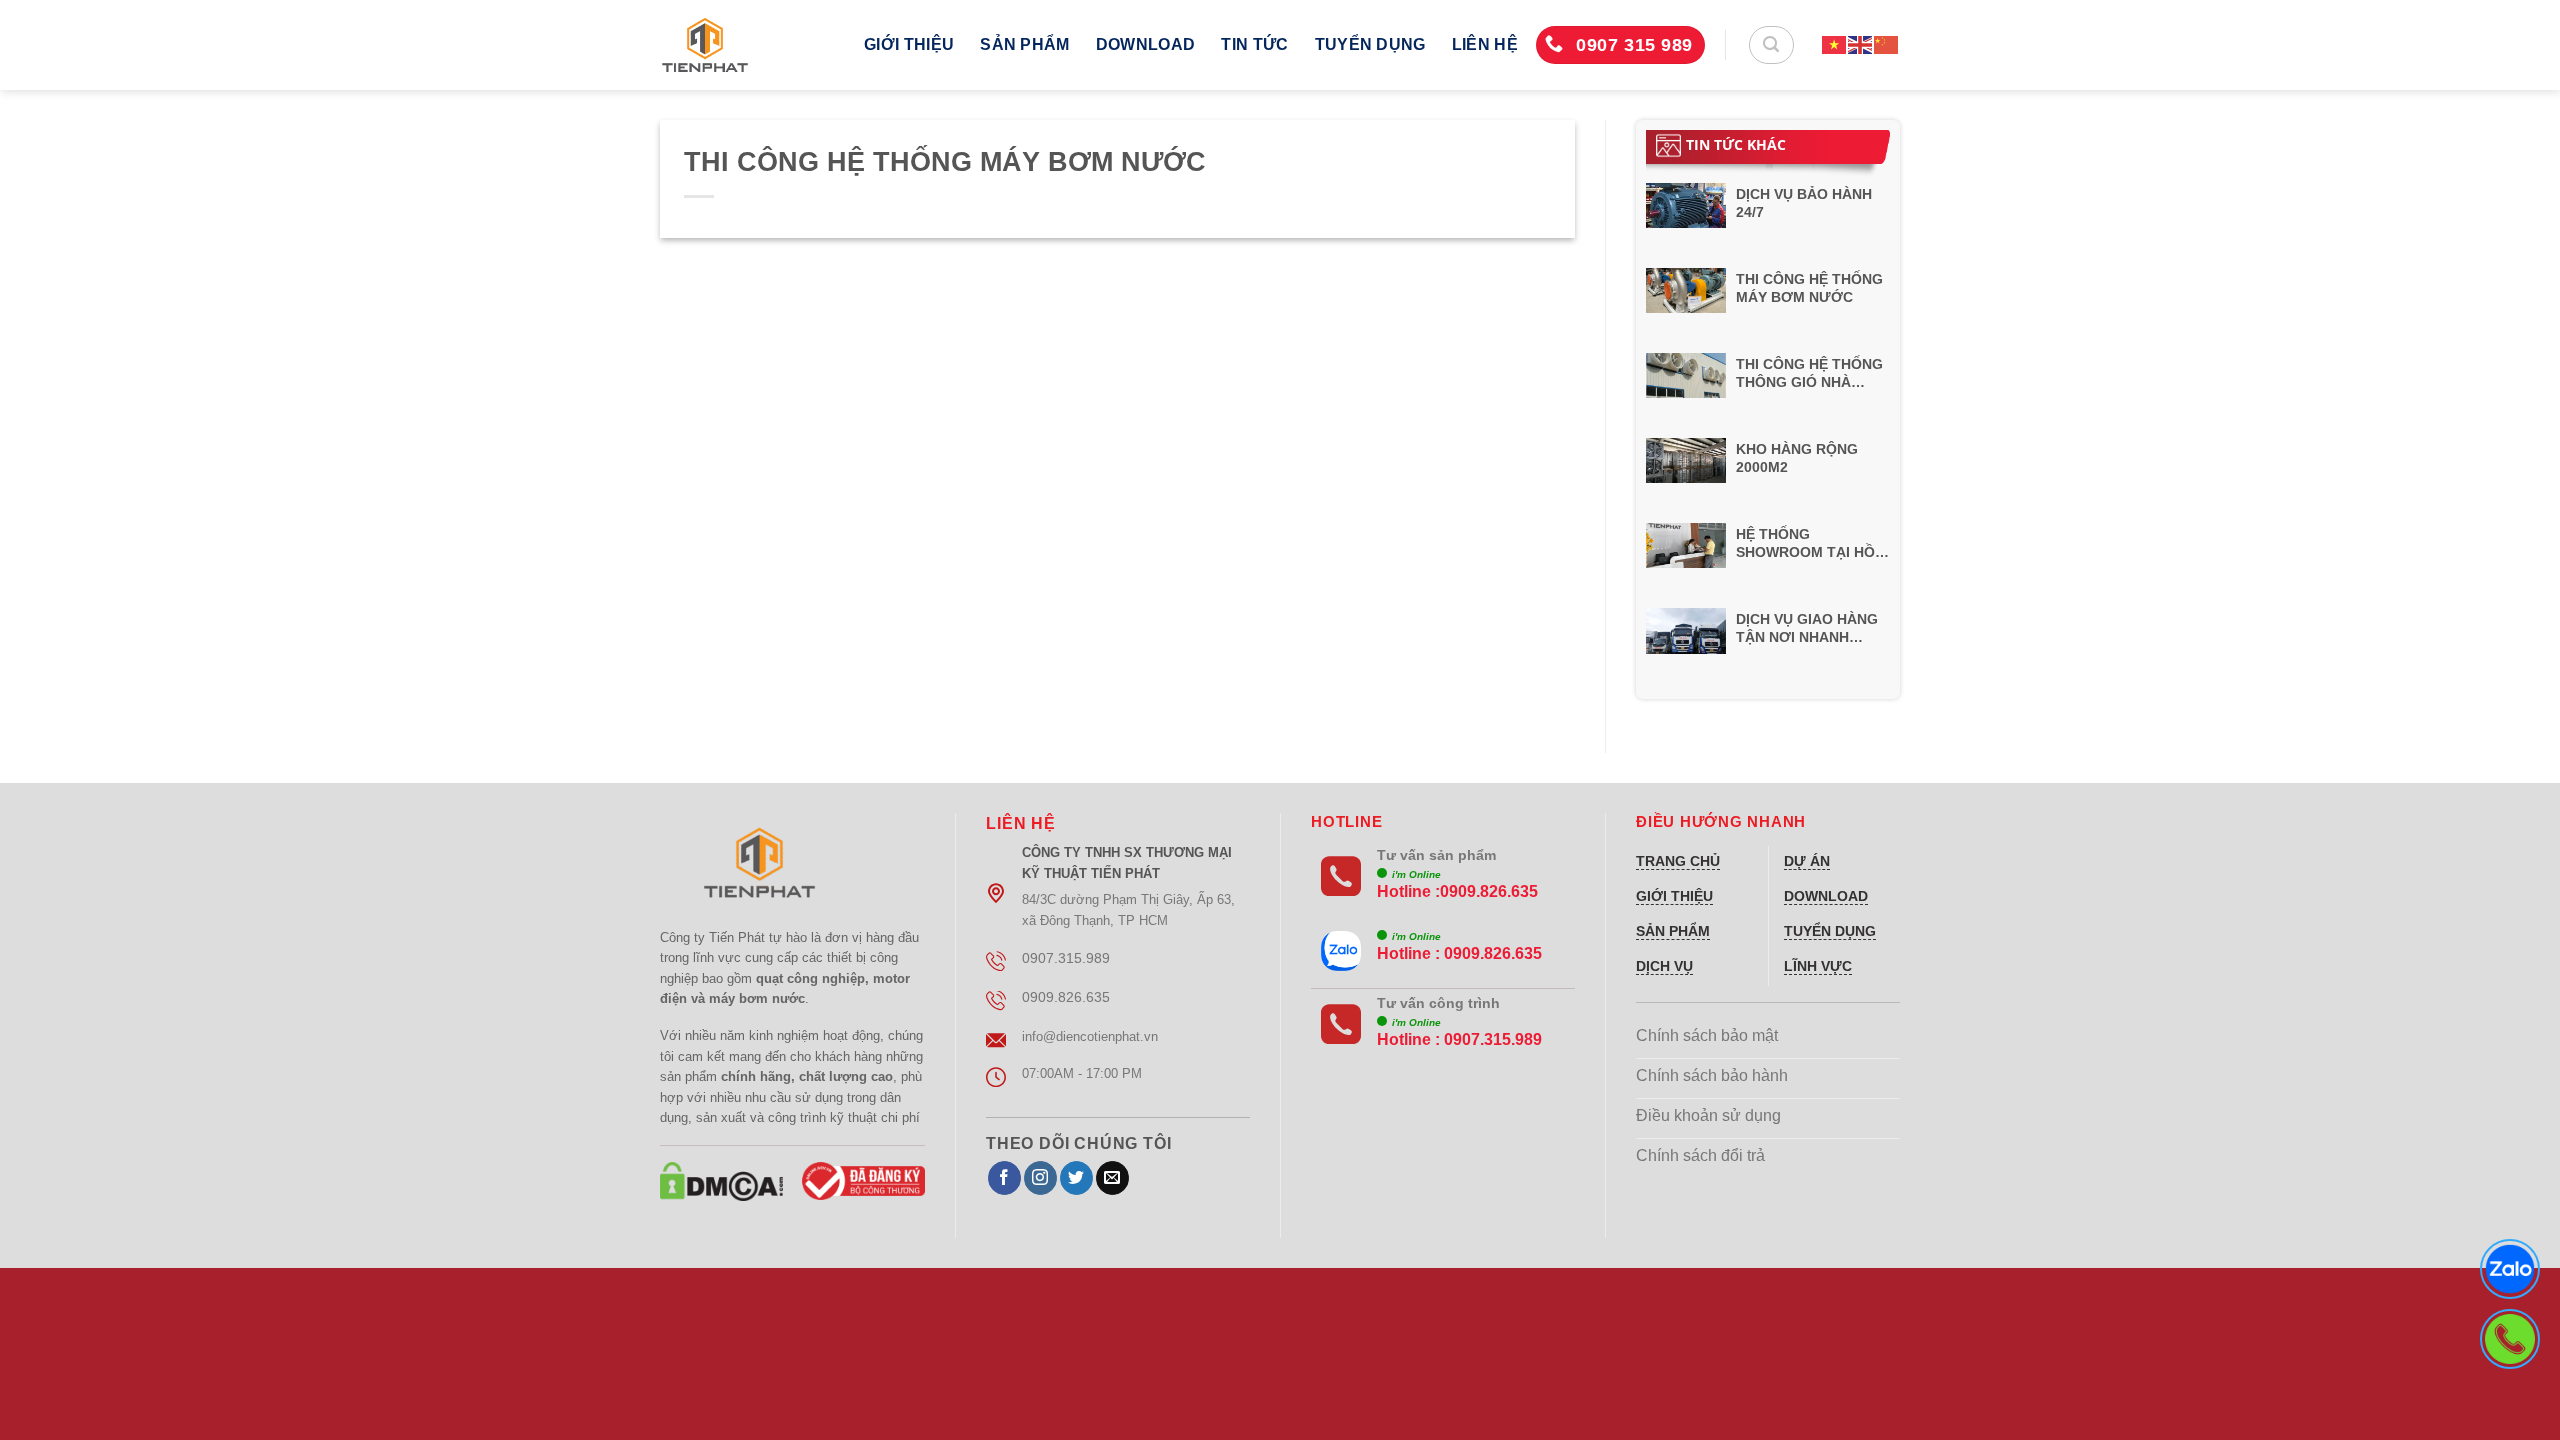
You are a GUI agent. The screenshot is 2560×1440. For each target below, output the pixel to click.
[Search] (1771, 45)
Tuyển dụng (1370, 44)
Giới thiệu (909, 44)
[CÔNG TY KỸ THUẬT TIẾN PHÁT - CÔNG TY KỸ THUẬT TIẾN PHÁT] (747, 45)
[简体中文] (1887, 44)
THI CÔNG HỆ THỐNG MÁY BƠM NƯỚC (1809, 288)
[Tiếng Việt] (1835, 44)
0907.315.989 (1493, 1039)
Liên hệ (1485, 44)
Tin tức (1254, 44)
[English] (1861, 44)
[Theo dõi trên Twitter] (1076, 1178)
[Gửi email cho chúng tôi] (1112, 1178)
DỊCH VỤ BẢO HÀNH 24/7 (1804, 203)
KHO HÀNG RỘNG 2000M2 (1797, 458)
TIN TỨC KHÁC (1736, 144)
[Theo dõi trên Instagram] (1040, 1178)
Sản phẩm (1025, 44)
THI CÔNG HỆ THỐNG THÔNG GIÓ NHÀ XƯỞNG (1809, 373)
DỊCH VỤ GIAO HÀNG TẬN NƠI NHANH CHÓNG (1807, 628)
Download (1146, 44)
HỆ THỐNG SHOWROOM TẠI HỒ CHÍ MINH (1805, 543)
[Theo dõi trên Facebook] (1004, 1178)
